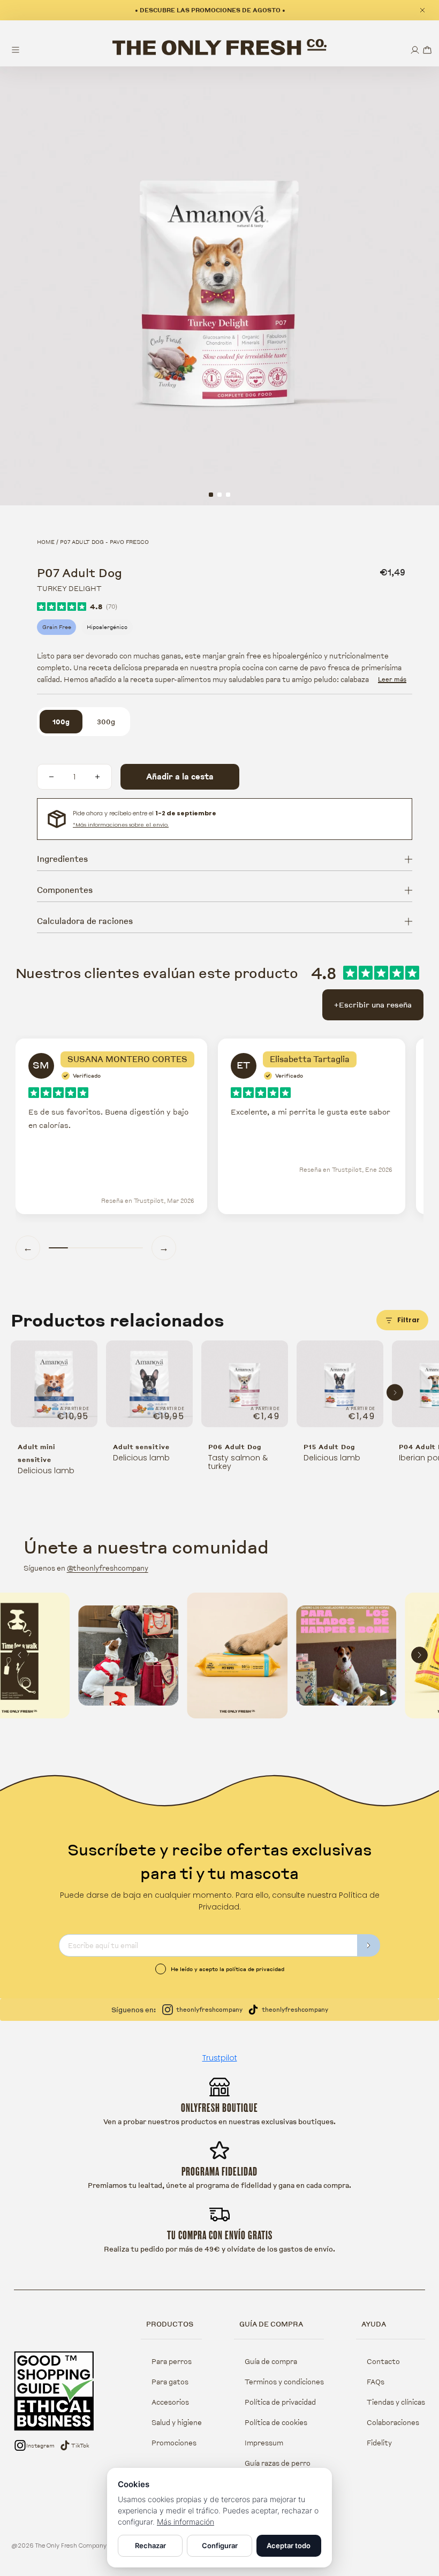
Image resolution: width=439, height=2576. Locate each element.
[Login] (415, 50)
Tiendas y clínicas (396, 2402)
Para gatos (170, 2382)
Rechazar (150, 2545)
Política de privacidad (280, 2402)
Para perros (172, 2361)
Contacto (383, 2361)
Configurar (220, 2545)
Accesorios (170, 2402)
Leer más (392, 679)
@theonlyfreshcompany (108, 1568)
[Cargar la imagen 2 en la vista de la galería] (219, 495)
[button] (427, 50)
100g (61, 722)
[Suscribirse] (369, 1945)
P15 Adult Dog (329, 1447)
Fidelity (379, 2443)
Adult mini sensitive (36, 1453)
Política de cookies (276, 2422)
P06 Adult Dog (235, 1447)
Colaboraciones (393, 2422)
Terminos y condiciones (284, 2382)
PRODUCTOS (170, 2324)
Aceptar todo (289, 2545)
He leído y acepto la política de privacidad (228, 1969)
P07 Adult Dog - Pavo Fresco (104, 542)
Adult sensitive (141, 1447)
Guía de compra (271, 2361)
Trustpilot (220, 2058)
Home (46, 542)
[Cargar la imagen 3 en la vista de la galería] (228, 495)
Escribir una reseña (373, 1005)
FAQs (376, 2382)
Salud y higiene (177, 2422)
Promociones (174, 2443)
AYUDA (374, 2324)
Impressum (264, 2443)
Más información (186, 2522)
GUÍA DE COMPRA (271, 2324)
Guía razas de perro (278, 2463)
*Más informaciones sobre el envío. (121, 825)
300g (106, 722)
